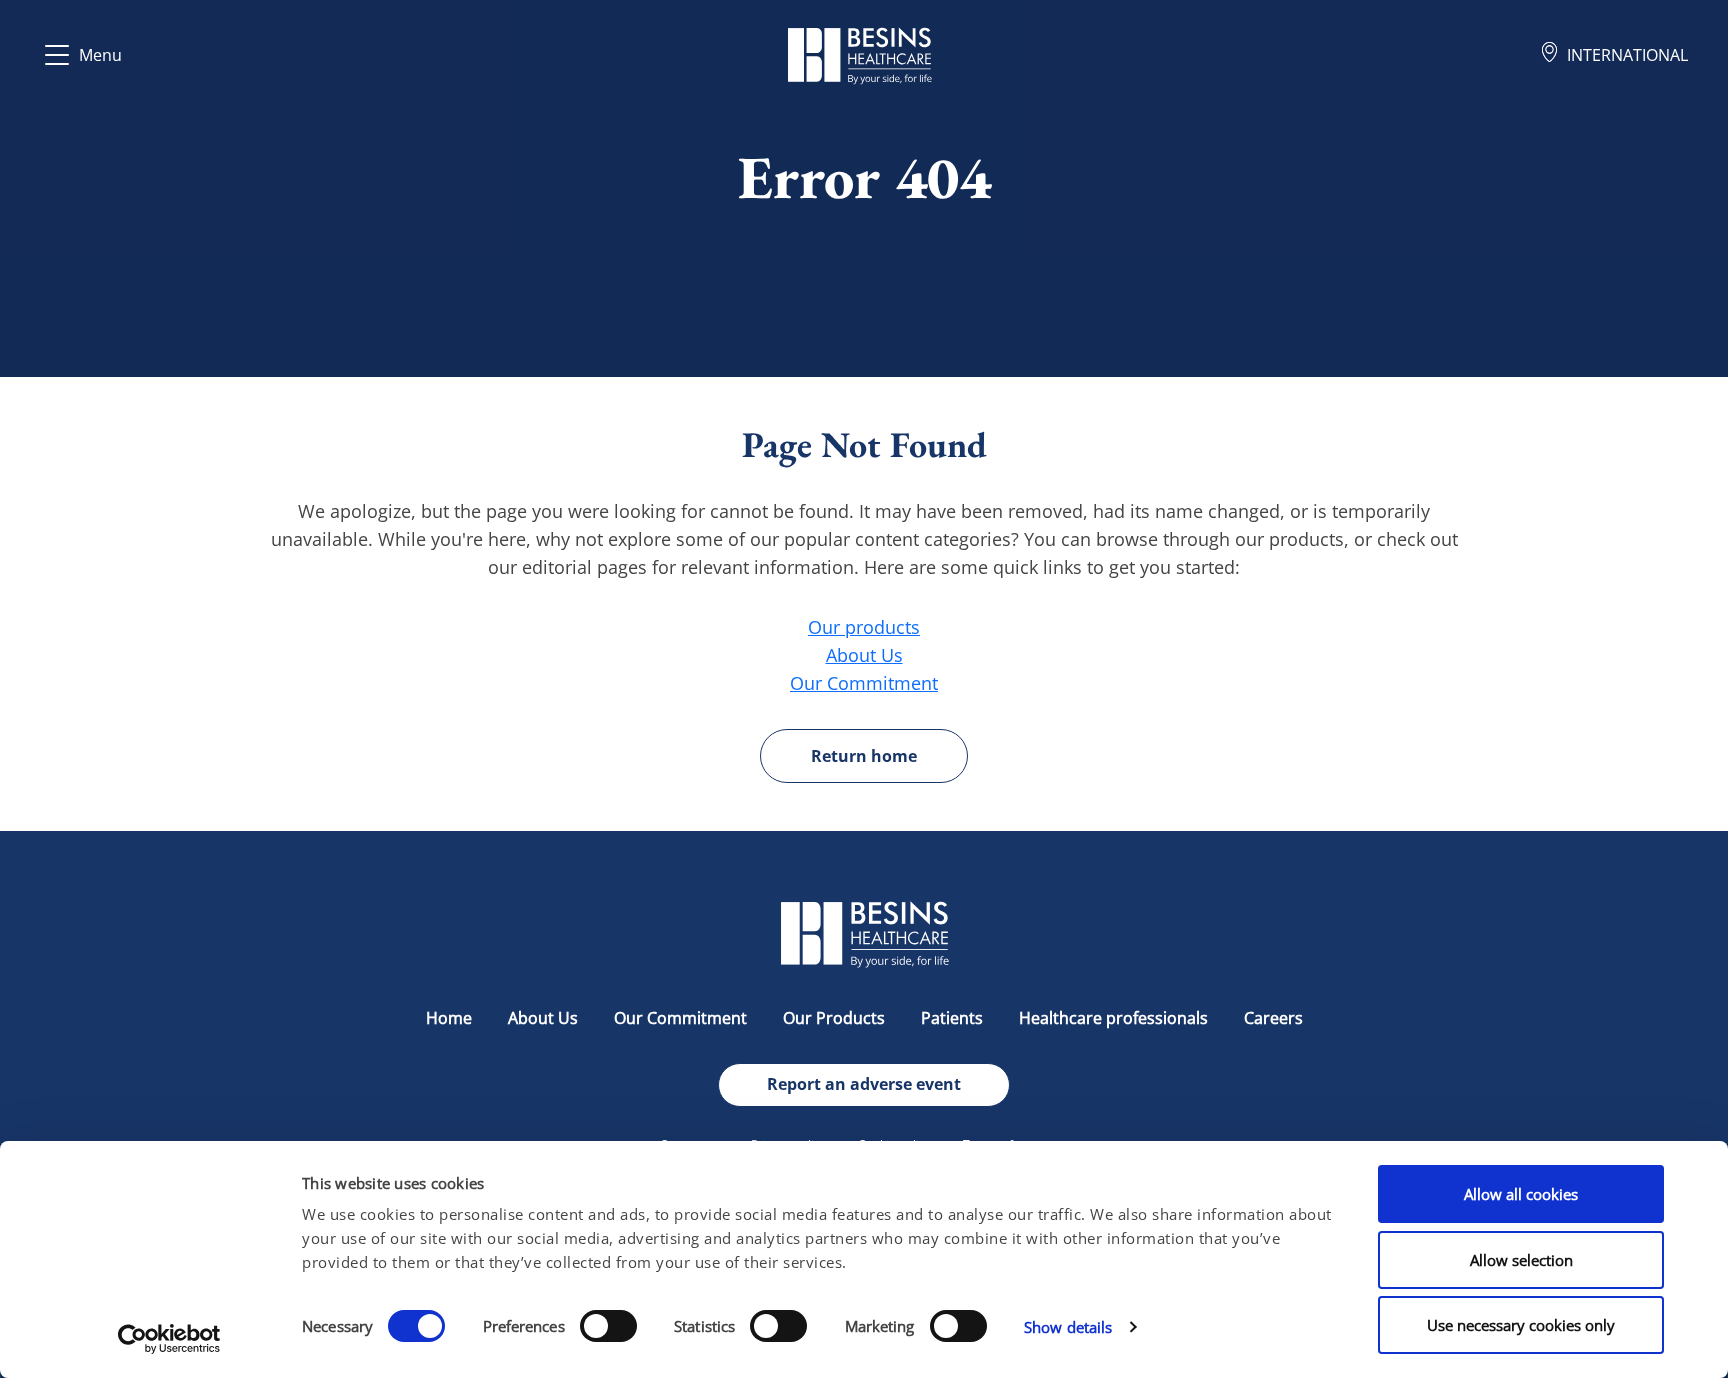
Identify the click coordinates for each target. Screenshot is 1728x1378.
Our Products (834, 1018)
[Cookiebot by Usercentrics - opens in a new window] (169, 1339)
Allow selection (1521, 1260)
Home (449, 1018)
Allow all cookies (1521, 1194)
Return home (864, 756)
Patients (952, 1018)
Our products (864, 627)
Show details (1068, 1327)
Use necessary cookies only (1521, 1325)
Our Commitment (864, 683)
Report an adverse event (864, 1084)
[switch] (608, 1326)
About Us (864, 655)
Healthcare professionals (1113, 1018)
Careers (1273, 1018)
